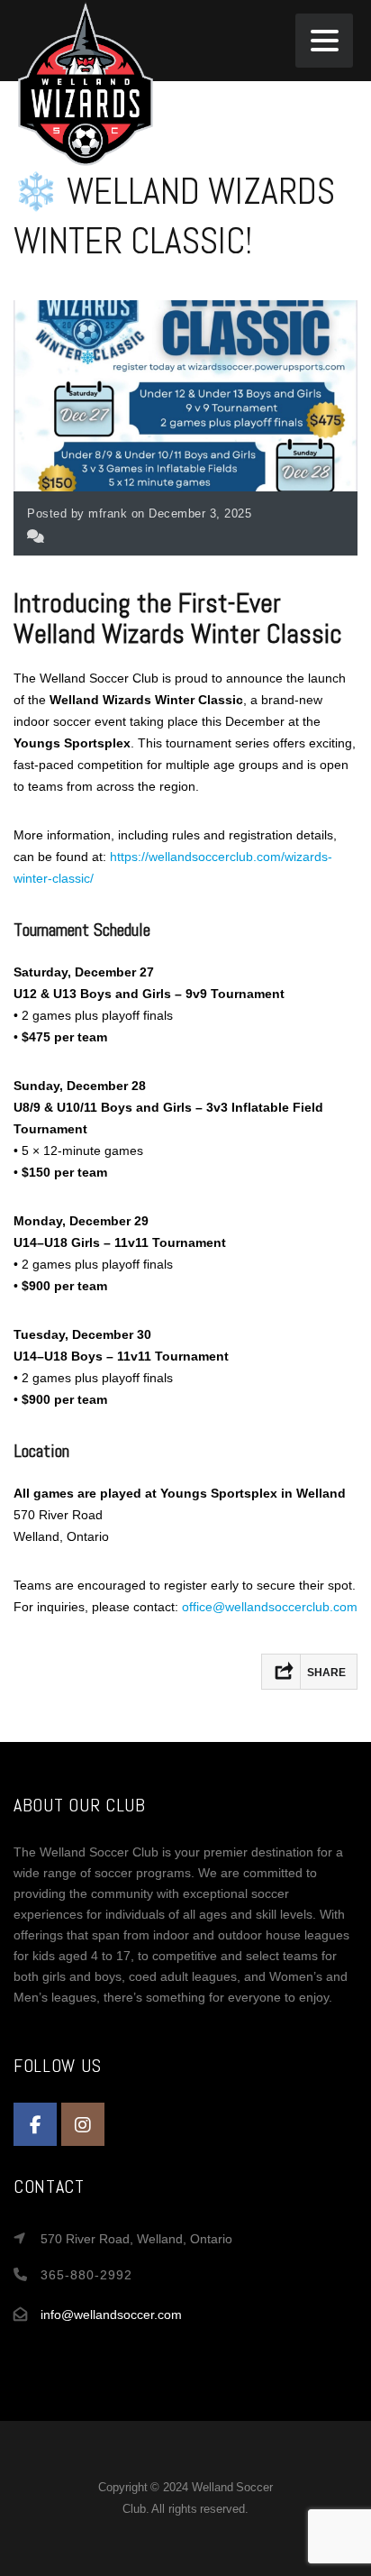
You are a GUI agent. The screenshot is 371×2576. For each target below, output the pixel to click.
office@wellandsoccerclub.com (270, 1607)
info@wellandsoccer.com (111, 2315)
